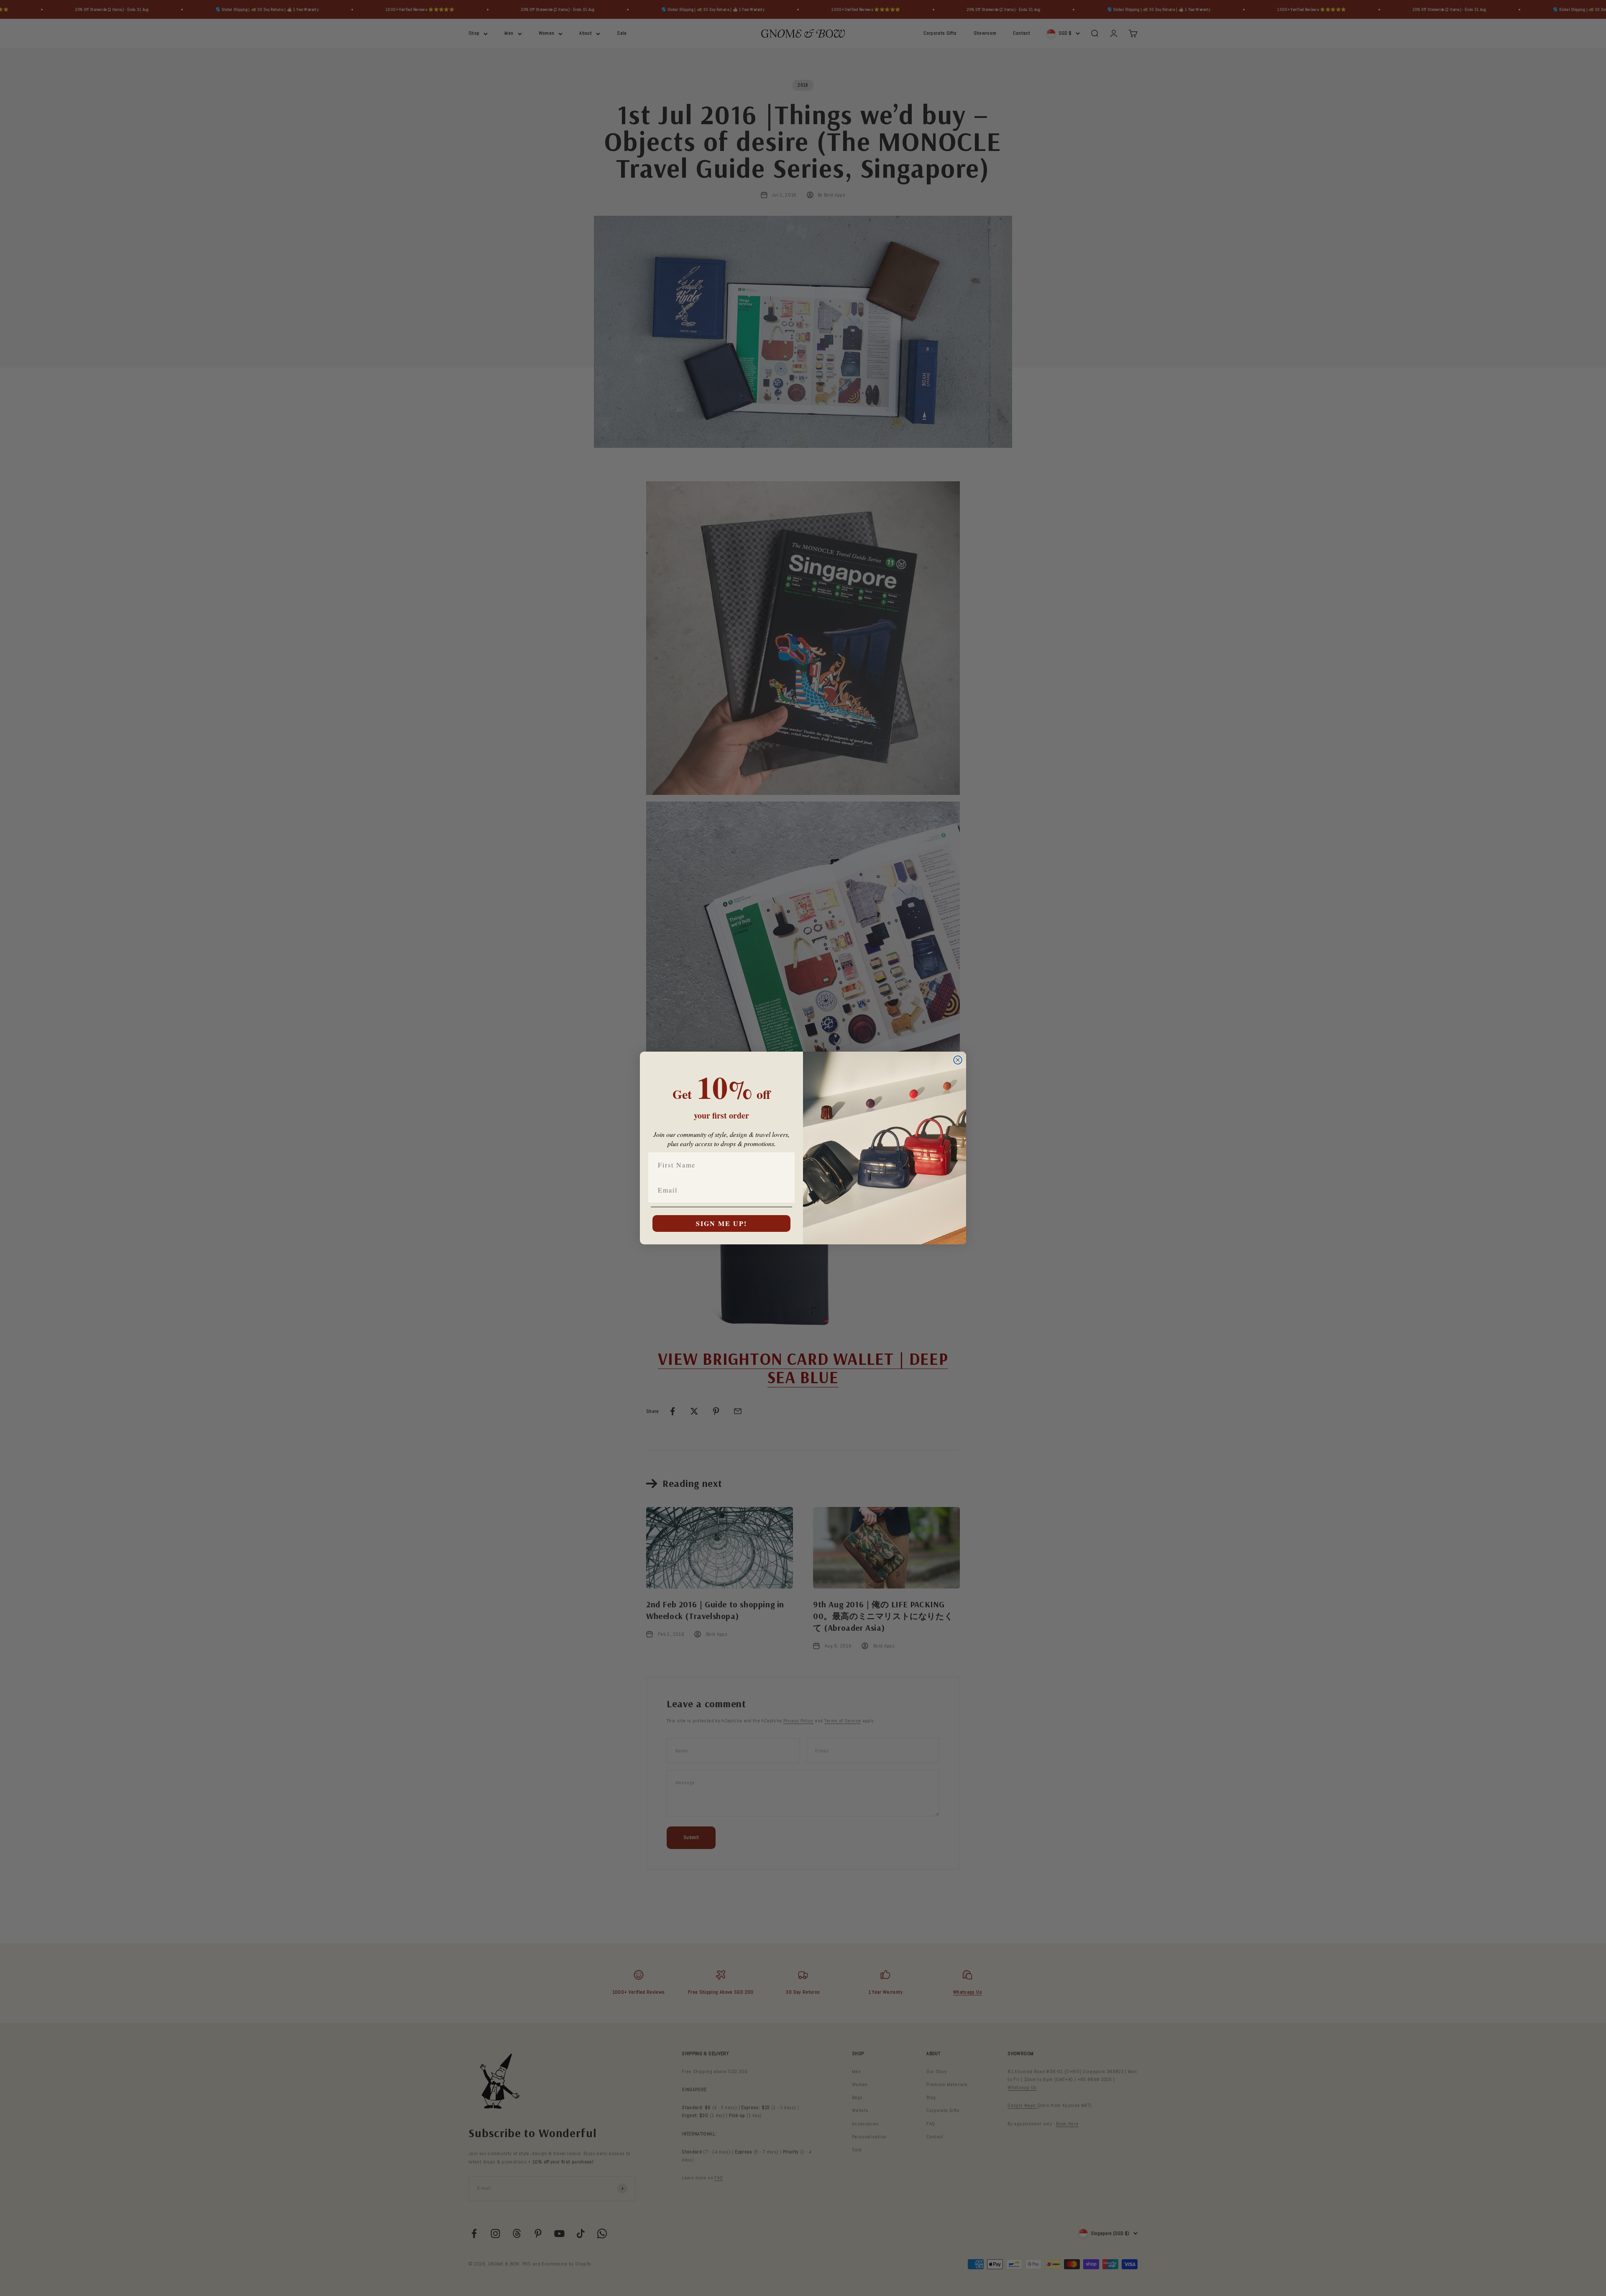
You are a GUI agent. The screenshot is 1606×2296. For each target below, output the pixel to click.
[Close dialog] (958, 1060)
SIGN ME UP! (721, 1223)
